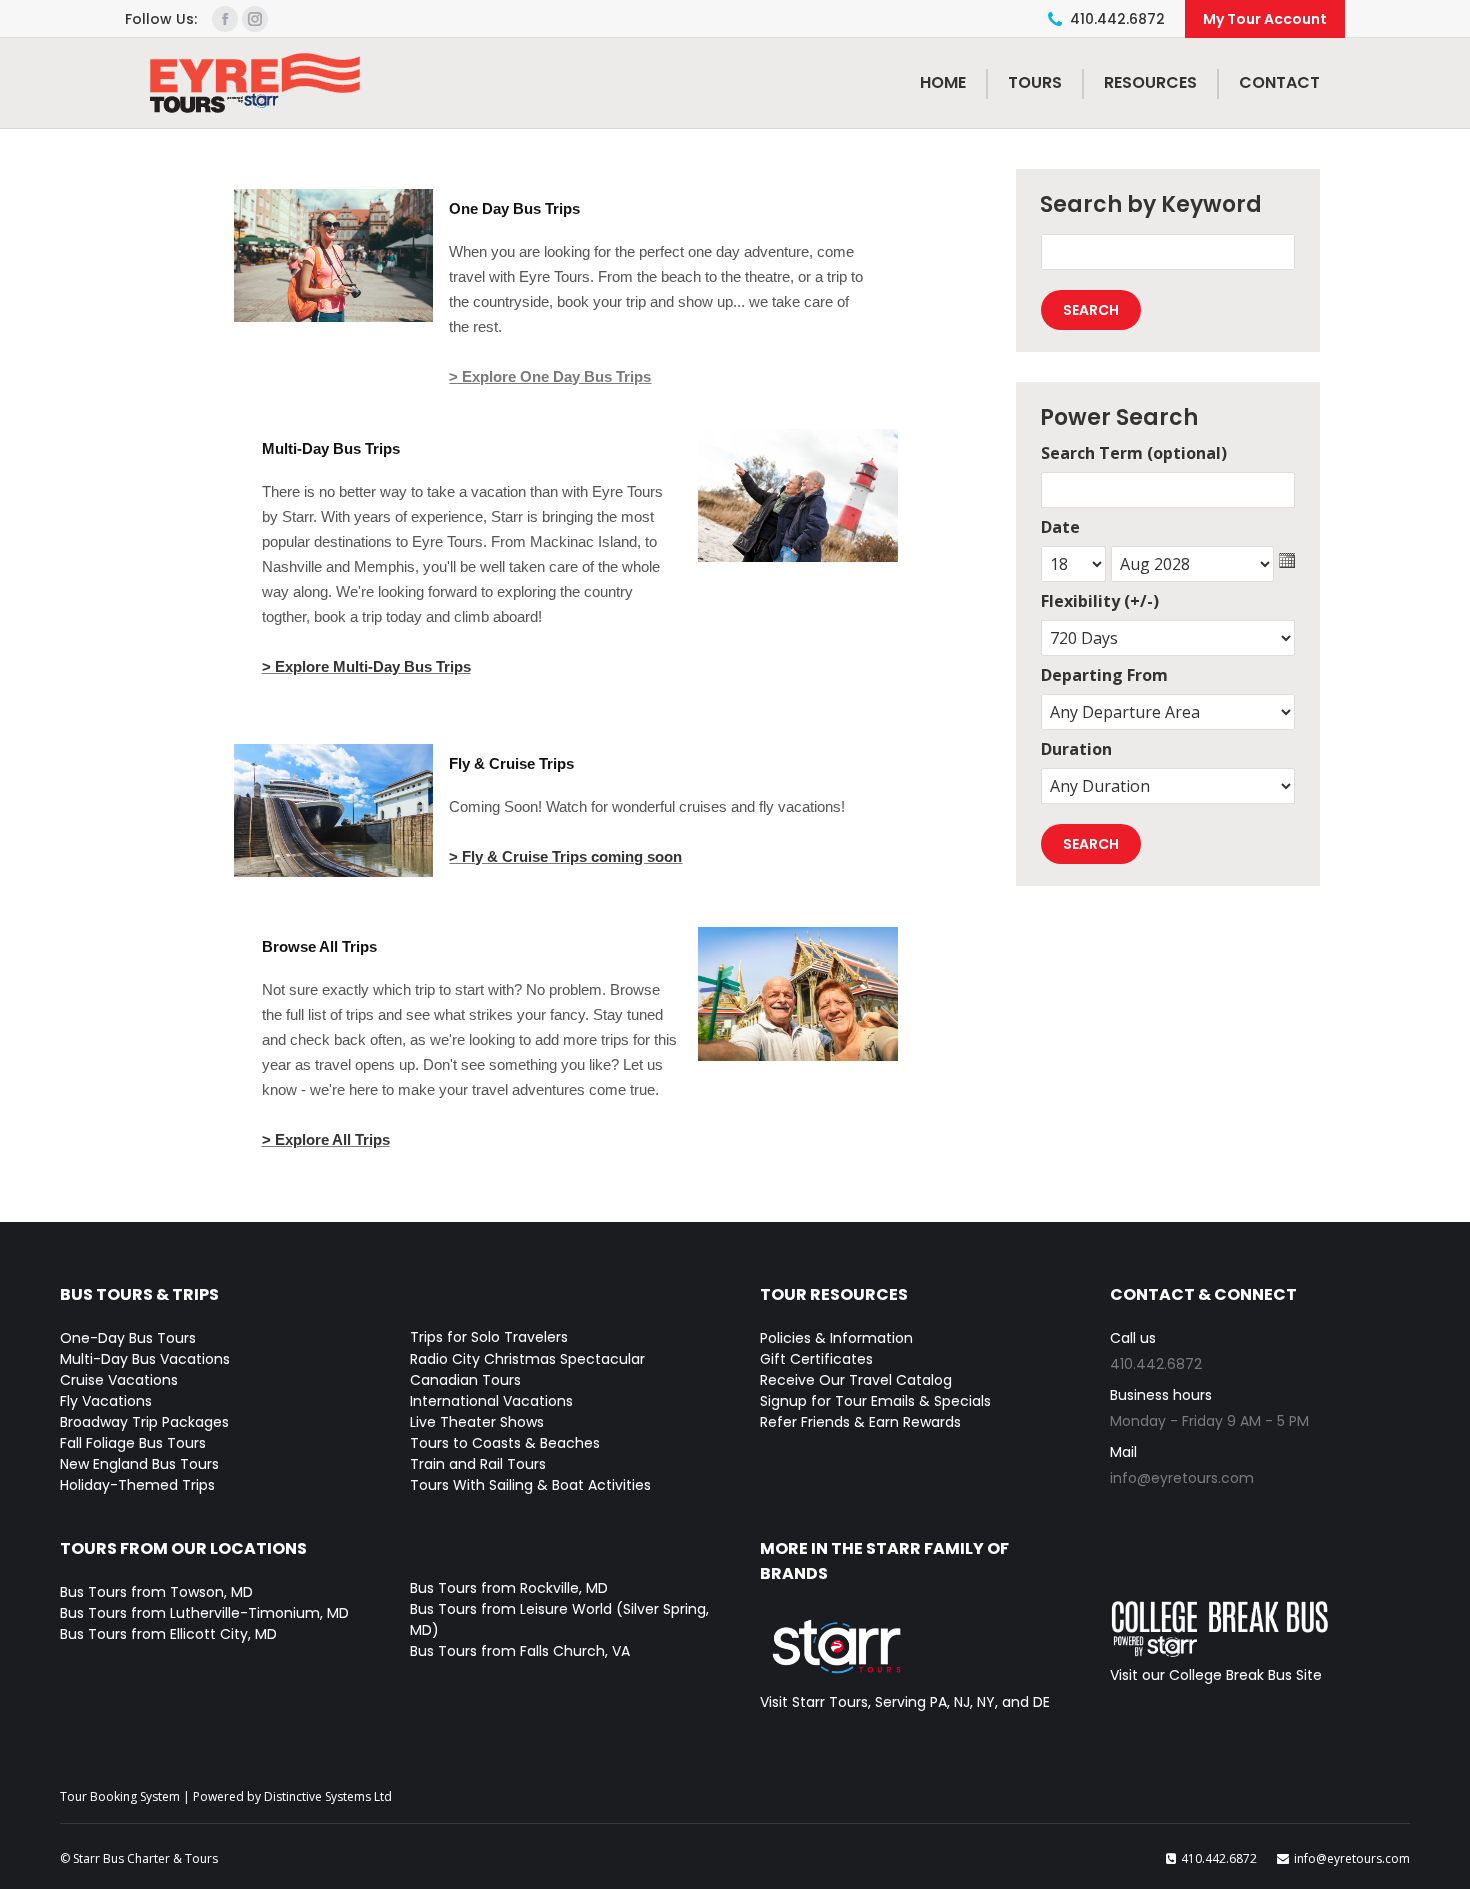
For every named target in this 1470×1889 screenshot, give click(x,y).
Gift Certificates (816, 1359)
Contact (1279, 82)
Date (1060, 527)
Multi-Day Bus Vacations (145, 1359)
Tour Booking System (120, 1796)
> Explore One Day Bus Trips (550, 376)
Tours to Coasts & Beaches (505, 1443)
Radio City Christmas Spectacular (527, 1359)
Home (943, 82)
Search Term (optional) (1134, 453)
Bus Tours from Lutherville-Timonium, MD (204, 1613)
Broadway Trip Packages (144, 1422)
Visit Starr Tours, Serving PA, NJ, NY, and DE (905, 1702)
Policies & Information (836, 1338)
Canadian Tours (465, 1380)
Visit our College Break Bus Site (1216, 1675)
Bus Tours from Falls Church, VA (520, 1651)
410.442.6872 (1117, 19)
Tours (1035, 82)
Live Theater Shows (477, 1422)
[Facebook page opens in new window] (225, 19)
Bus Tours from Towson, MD (156, 1592)
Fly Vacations (106, 1401)
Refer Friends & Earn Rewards (860, 1422)
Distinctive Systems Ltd (328, 1796)
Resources (1150, 82)
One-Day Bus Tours (128, 1338)
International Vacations (491, 1401)
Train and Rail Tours (478, 1464)
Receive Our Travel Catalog (856, 1380)
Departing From (1104, 675)
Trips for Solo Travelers (489, 1337)
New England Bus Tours (139, 1464)
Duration (1076, 749)
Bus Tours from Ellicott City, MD (168, 1634)
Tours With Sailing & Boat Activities (530, 1485)
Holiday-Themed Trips (137, 1485)
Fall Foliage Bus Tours (133, 1443)
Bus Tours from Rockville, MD (509, 1588)
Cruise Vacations (119, 1380)
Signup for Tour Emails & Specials (875, 1401)
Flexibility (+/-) (1100, 601)
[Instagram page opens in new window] (255, 19)
